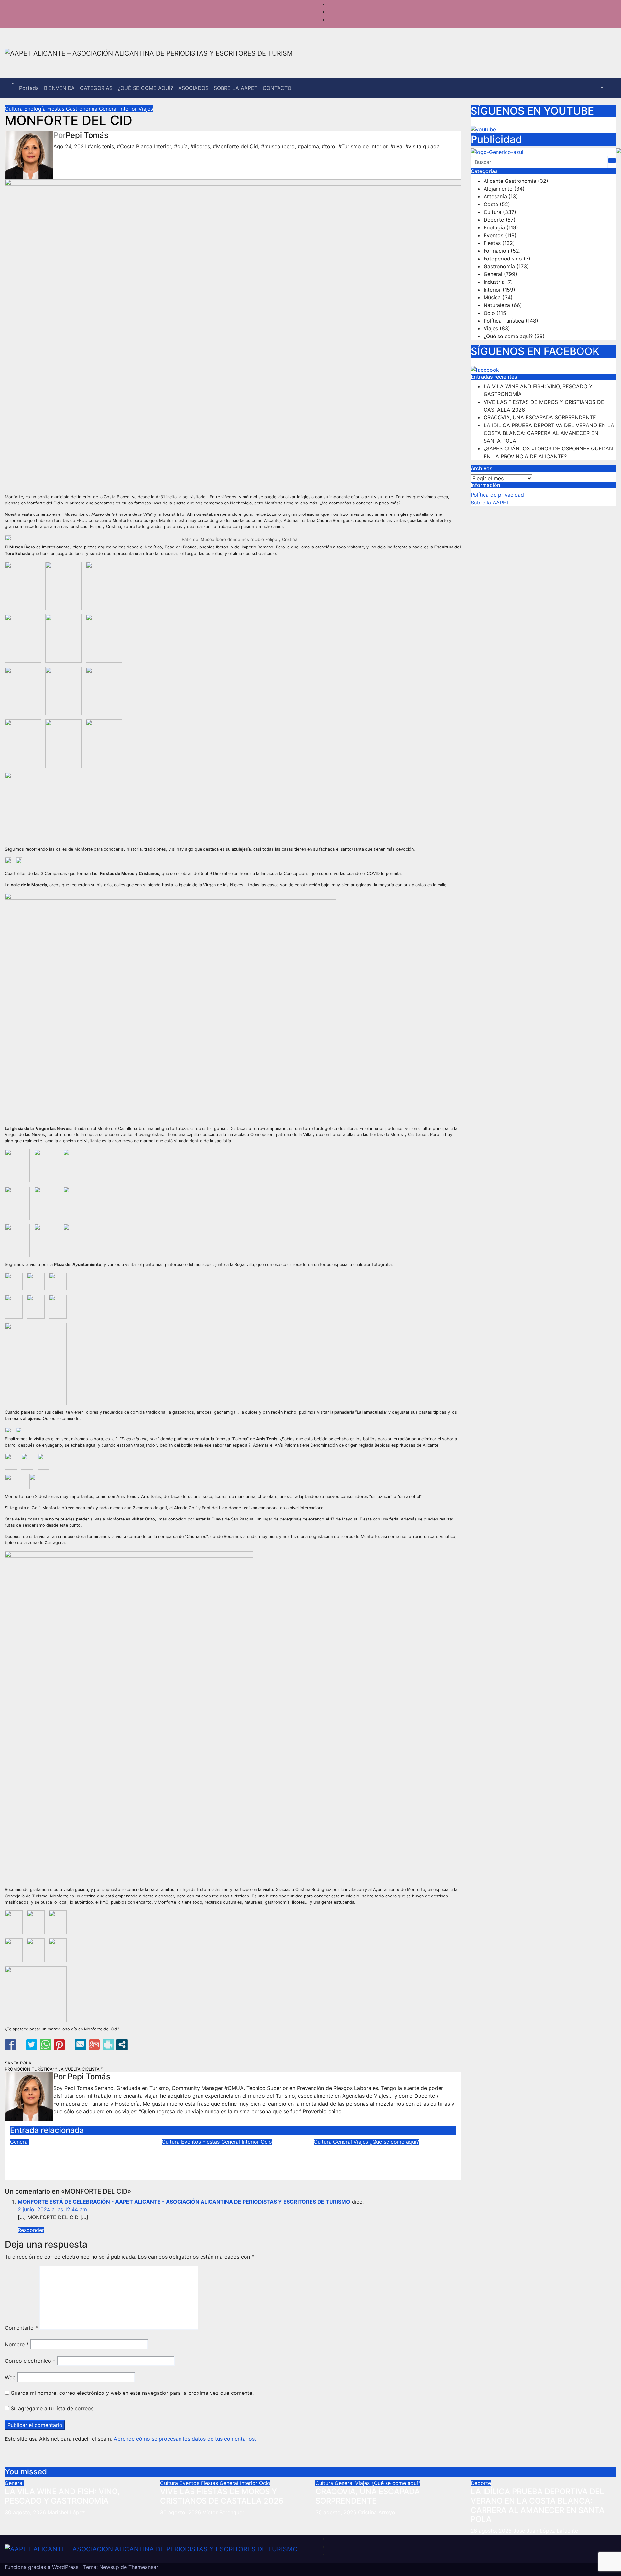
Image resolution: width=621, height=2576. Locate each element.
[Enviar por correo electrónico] (80, 2045)
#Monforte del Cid (235, 146)
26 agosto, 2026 (492, 2531)
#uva (396, 146)
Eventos (192, 2142)
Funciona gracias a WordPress (42, 2567)
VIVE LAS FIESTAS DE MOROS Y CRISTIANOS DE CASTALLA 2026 (223, 2155)
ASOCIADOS (193, 88)
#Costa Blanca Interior (144, 146)
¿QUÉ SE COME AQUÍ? (145, 88)
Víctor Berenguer (218, 2171)
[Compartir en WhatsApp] (45, 2045)
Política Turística (504, 321)
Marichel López (64, 2171)
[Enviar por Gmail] (94, 2045)
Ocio (266, 2142)
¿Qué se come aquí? (394, 2142)
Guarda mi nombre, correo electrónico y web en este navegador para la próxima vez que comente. (132, 2393)
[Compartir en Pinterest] (59, 2045)
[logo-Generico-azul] (543, 152)
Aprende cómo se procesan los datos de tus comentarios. (185, 2439)
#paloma (308, 146)
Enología (36, 109)
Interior (129, 109)
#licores (200, 146)
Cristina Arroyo (368, 2171)
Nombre (17, 2344)
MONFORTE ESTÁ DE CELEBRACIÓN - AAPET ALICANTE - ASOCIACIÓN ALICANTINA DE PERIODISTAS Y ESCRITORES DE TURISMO (184, 2202)
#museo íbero (278, 146)
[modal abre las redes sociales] (122, 2045)
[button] (12, 84)
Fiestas (57, 109)
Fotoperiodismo (503, 259)
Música (492, 297)
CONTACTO (277, 88)
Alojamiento (498, 189)
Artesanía (495, 196)
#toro (329, 146)
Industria (494, 282)
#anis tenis (101, 146)
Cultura (15, 109)
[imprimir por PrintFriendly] (108, 2045)
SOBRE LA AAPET (236, 88)
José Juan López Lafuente (546, 2531)
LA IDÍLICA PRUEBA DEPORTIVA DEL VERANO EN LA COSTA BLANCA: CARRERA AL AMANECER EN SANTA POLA (549, 433)
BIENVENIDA (59, 88)
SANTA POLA (18, 2063)
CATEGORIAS (96, 88)
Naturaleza (497, 305)
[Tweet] (32, 2045)
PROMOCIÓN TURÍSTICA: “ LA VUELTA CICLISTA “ (54, 2069)
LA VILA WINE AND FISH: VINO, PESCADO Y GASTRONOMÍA (67, 2155)
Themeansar (143, 2567)
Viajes (146, 109)
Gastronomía (82, 109)
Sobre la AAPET (490, 503)
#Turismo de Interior (363, 146)
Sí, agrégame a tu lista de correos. (52, 2408)
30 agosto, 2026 (26, 2512)
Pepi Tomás (87, 135)
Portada (29, 88)
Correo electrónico (30, 2361)
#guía (181, 146)
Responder (31, 2230)
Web (10, 2377)
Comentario (21, 2328)
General (109, 109)
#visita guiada (422, 146)
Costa (491, 204)
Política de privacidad (497, 495)
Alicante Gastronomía (510, 181)
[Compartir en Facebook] (11, 2045)
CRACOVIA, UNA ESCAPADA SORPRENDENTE (366, 2155)
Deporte (494, 220)
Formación (496, 251)
